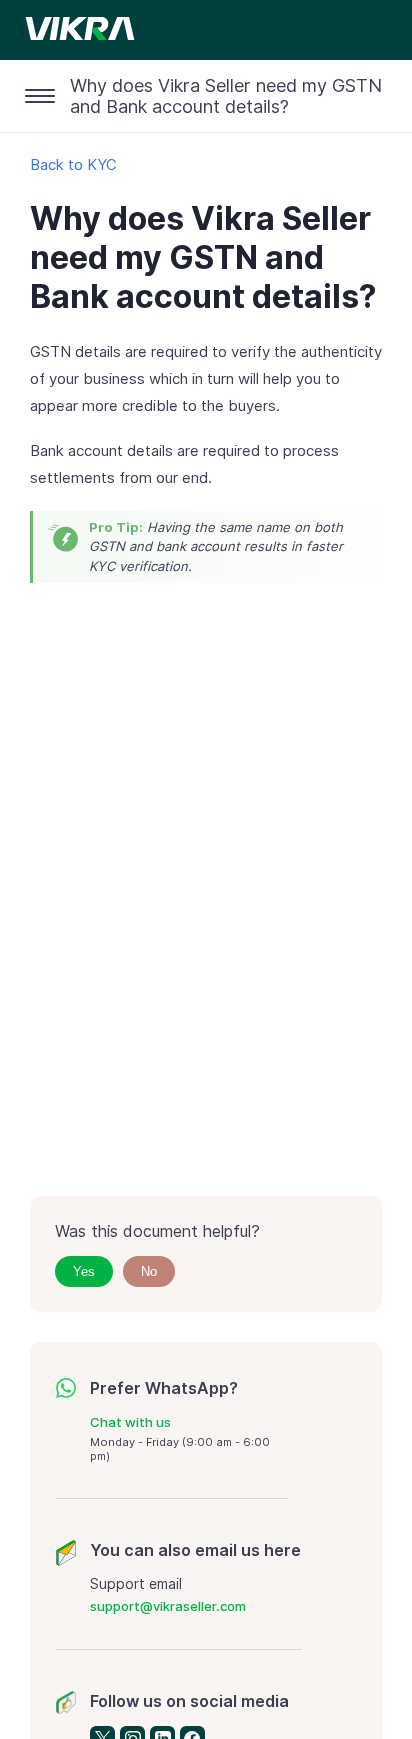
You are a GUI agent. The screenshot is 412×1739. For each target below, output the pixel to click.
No (149, 1271)
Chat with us (130, 1422)
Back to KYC (73, 164)
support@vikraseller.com (168, 1606)
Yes (84, 1271)
